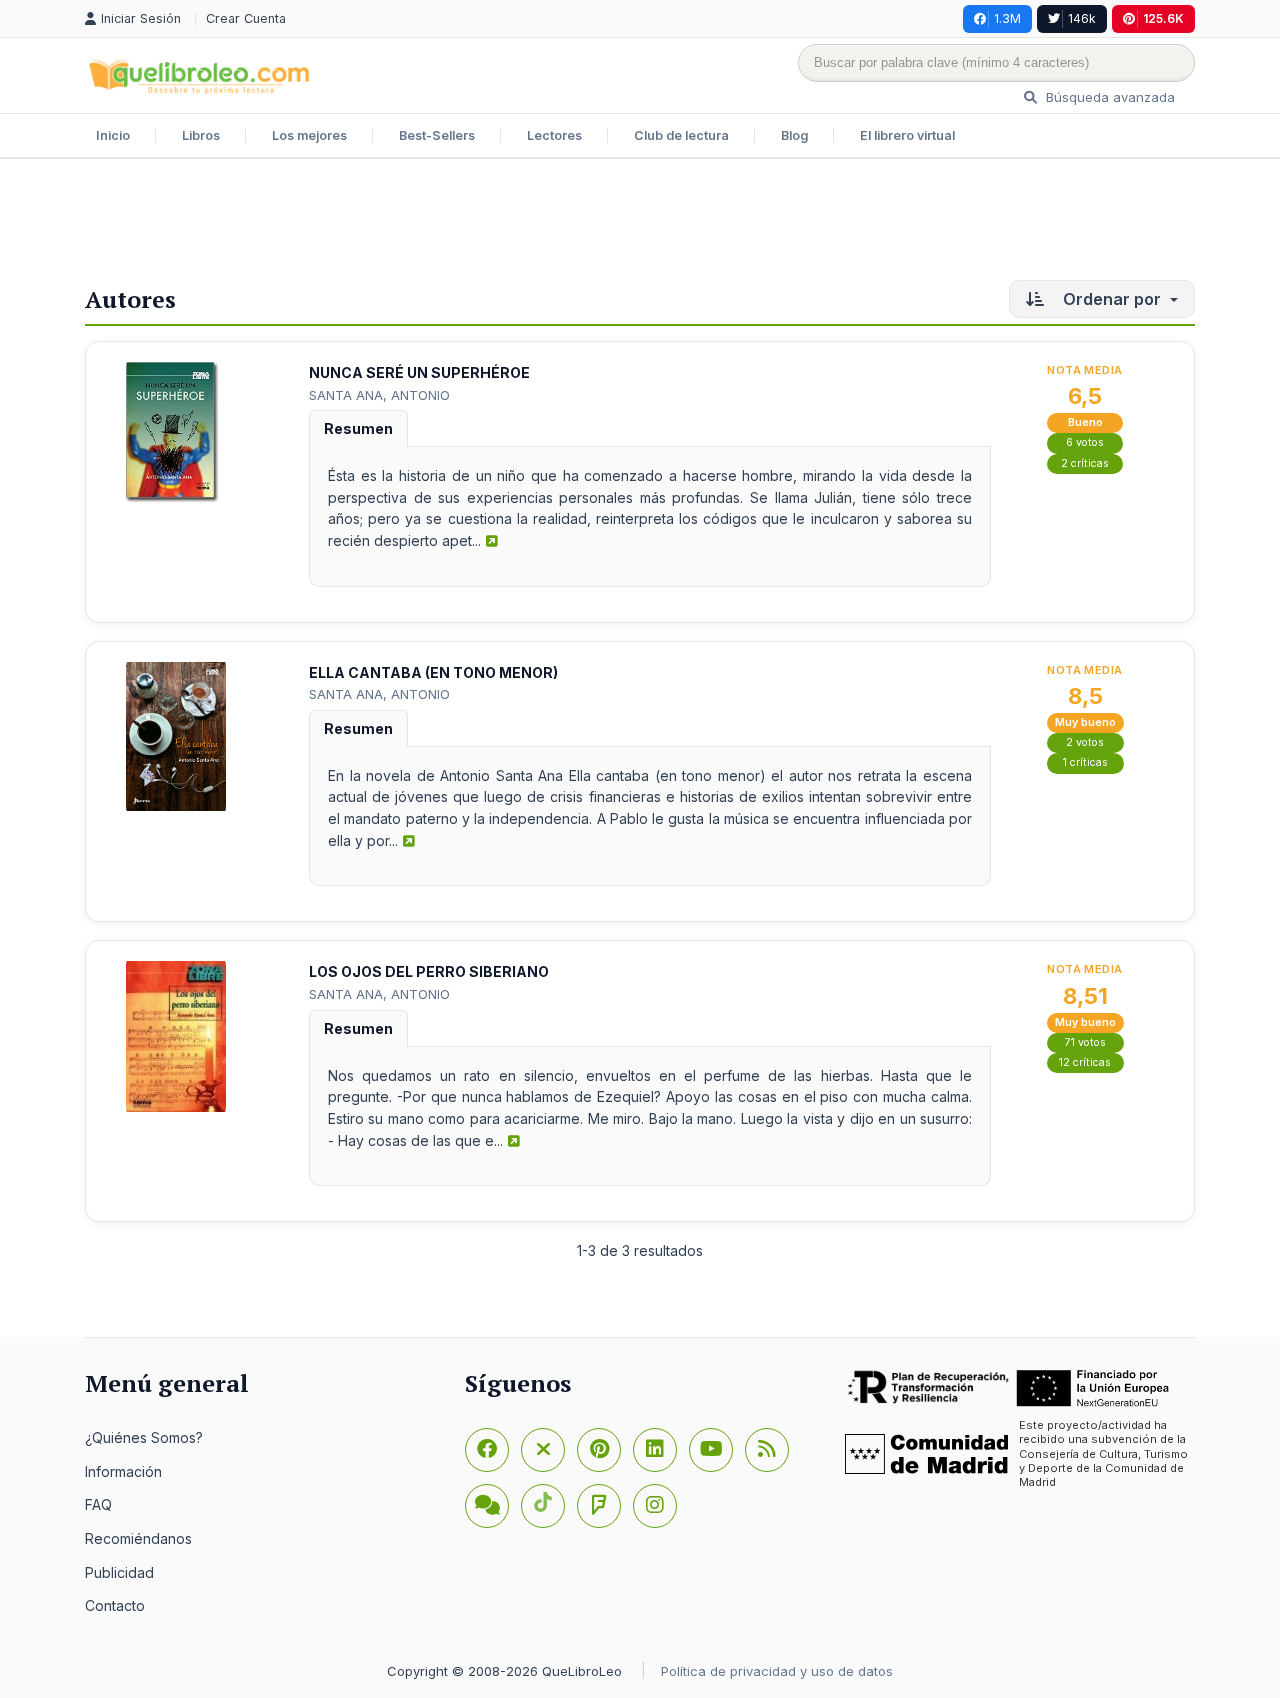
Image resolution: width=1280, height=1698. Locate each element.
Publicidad (119, 1572)
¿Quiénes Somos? (144, 1437)
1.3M (1007, 18)
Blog (794, 135)
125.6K (1163, 18)
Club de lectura (681, 135)
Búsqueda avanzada (1108, 97)
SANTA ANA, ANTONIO (379, 395)
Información (123, 1471)
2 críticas (1085, 463)
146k (1082, 18)
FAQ (98, 1504)
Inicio (113, 135)
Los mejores (309, 135)
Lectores (554, 135)
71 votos (1085, 1042)
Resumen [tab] (358, 428)
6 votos (1085, 442)
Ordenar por (1112, 299)
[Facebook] (487, 1450)
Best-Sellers (437, 135)
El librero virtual (907, 135)
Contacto (115, 1605)
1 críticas (1085, 762)
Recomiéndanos (138, 1538)
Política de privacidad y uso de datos (777, 1671)
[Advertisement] (640, 224)
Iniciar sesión (143, 18)
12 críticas (1085, 1062)
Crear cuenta (246, 18)
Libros (201, 135)
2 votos (1085, 742)
